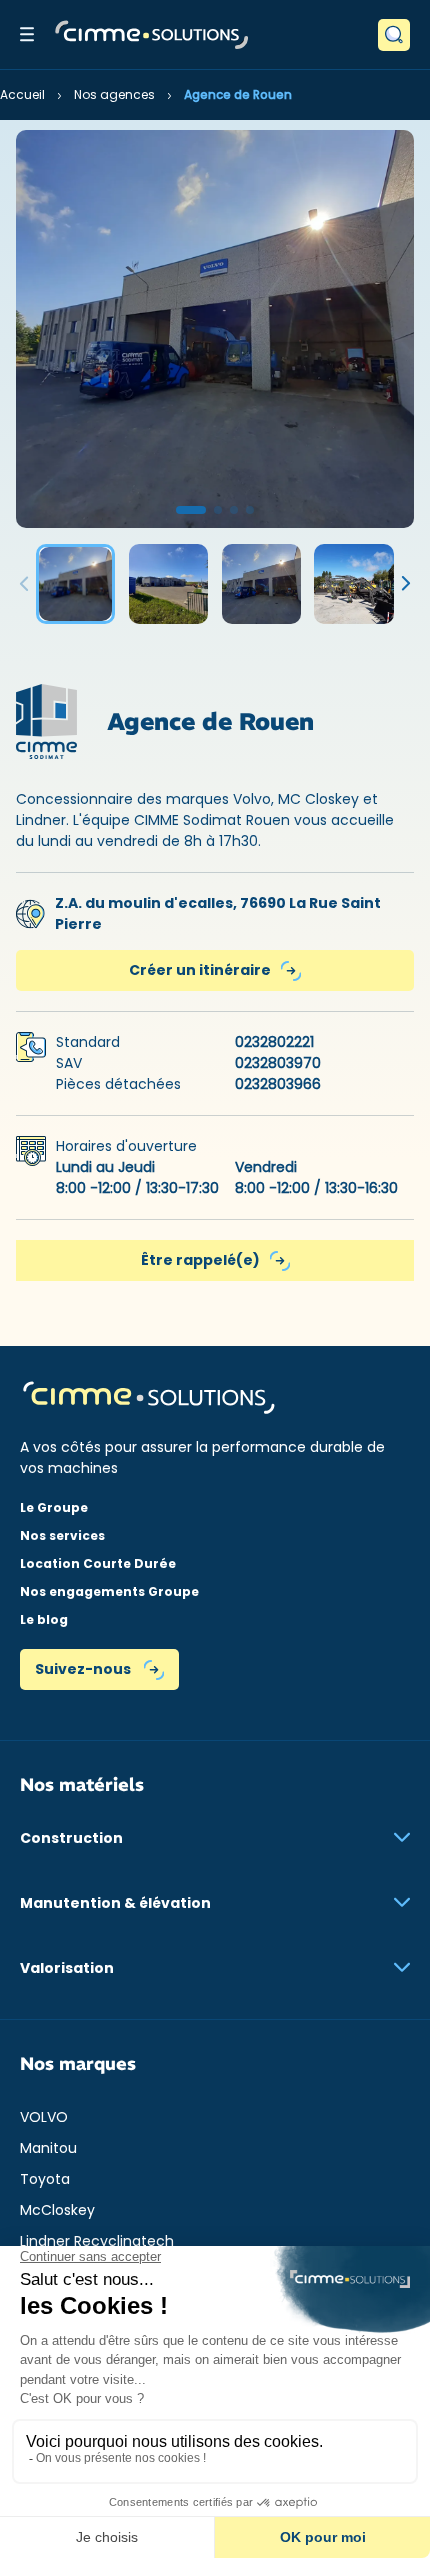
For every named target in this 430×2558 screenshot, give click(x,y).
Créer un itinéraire (200, 970)
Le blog (44, 1619)
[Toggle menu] (27, 34)
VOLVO (44, 2117)
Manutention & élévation (115, 1903)
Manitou (48, 2148)
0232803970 (278, 1063)
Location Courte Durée (98, 1563)
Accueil (22, 94)
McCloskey (57, 2210)
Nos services (62, 1535)
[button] (191, 510)
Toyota (45, 2179)
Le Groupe (54, 1507)
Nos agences (114, 94)
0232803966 (278, 1084)
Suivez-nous (84, 1669)
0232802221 (274, 1042)
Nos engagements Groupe (109, 1591)
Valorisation (67, 1968)
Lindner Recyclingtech (97, 2241)
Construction (71, 1838)
